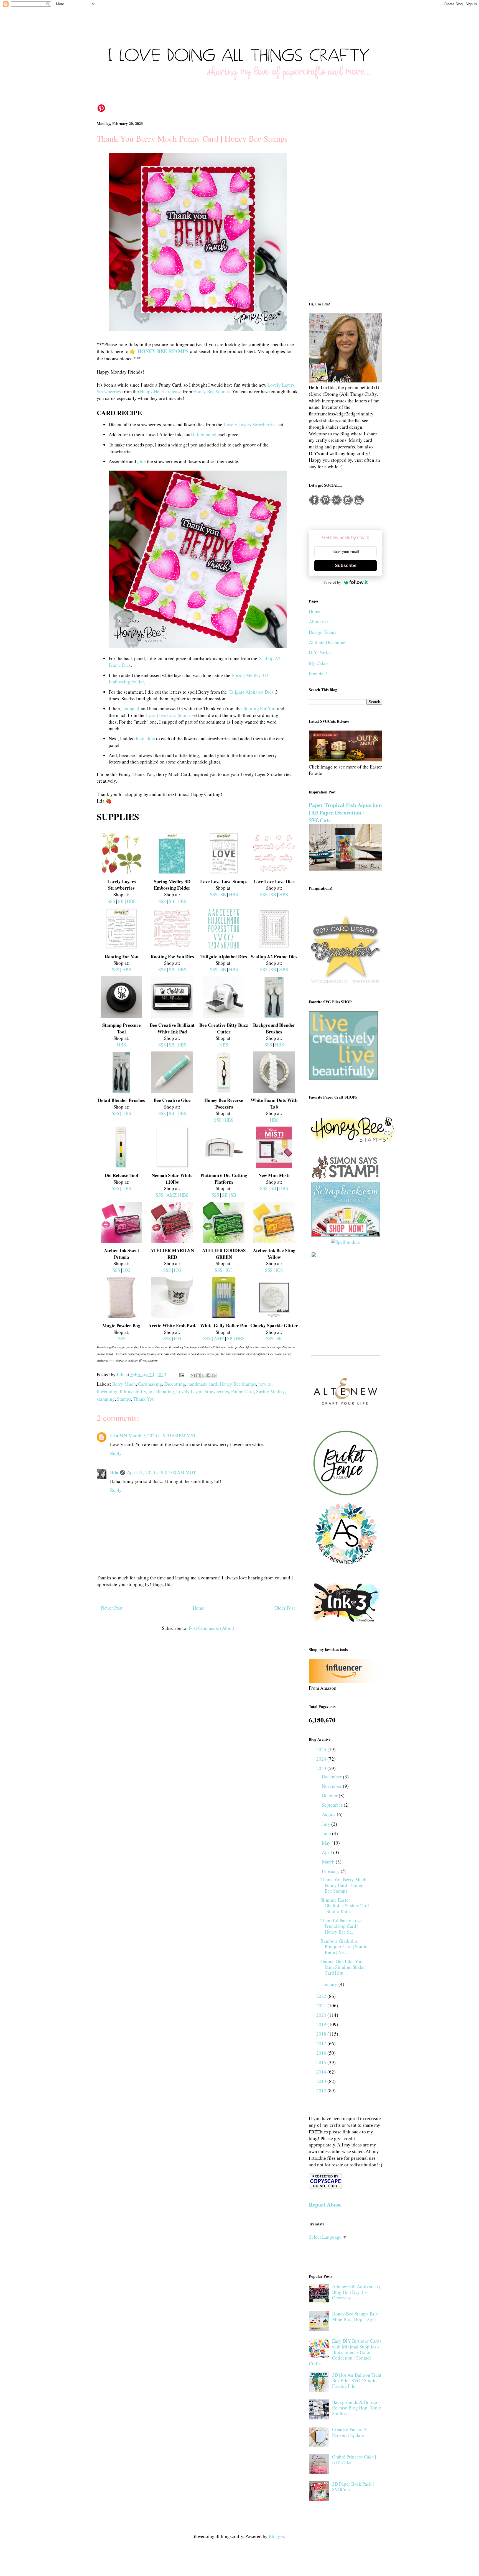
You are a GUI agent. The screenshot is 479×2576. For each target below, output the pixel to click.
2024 (322, 1759)
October (330, 1795)
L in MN (119, 1435)
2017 (322, 2043)
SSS (111, 901)
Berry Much (124, 1384)
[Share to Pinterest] (214, 1375)
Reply (116, 1453)
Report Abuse (325, 2204)
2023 (322, 1768)
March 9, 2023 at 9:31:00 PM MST (162, 1435)
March (329, 1862)
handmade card (202, 1384)
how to (265, 1384)
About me (318, 621)
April (328, 1852)
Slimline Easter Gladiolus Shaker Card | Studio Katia (345, 1906)
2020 (322, 2015)
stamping (106, 1399)
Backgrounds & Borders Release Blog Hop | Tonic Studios (357, 2408)
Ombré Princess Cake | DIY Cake (354, 2459)
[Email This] (193, 1375)
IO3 (127, 1270)
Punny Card (243, 1391)
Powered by (332, 582)
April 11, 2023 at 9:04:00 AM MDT (161, 1472)
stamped (131, 709)
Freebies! (318, 673)
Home (198, 1608)
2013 (322, 2081)
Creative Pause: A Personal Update (349, 2432)
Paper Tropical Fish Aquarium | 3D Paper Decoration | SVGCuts (345, 813)
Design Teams (323, 632)
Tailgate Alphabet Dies (251, 692)
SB (121, 901)
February (331, 1871)
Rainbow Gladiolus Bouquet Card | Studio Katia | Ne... (344, 1947)
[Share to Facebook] (208, 1375)
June (327, 1833)
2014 (322, 2072)
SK (279, 1338)
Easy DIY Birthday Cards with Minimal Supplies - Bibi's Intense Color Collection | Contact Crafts (345, 2352)
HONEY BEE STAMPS (163, 351)
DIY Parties (320, 653)
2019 (322, 2024)
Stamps (124, 1399)
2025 (322, 1749)
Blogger (276, 2536)
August (329, 1814)
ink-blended (205, 434)
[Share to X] (203, 1375)
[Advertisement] (346, 206)
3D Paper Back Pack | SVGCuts (353, 2487)
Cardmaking (150, 1384)
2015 (322, 2062)
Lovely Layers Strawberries (250, 424)
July (327, 1824)
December (332, 1777)
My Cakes (319, 663)
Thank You (144, 1399)
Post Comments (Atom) (212, 1628)
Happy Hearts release (161, 391)
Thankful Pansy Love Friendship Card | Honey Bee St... (341, 1926)
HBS (131, 901)
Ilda (114, 1472)
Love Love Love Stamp (168, 715)
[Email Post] (181, 1374)
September (333, 1805)
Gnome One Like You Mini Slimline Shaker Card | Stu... (343, 1967)
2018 (322, 2034)
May (327, 1843)
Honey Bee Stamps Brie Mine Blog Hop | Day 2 (355, 2316)
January (330, 1984)
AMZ (171, 1195)
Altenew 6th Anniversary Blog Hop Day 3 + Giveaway (356, 2292)
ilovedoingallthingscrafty (121, 1391)
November (332, 1786)
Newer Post (112, 1608)
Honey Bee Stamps (212, 391)
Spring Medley (270, 1391)
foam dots (145, 738)
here (112, 1360)
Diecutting (175, 1384)
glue (142, 461)
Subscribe (346, 566)
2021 (322, 2006)
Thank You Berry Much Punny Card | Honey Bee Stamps (343, 1885)
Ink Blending (161, 1391)
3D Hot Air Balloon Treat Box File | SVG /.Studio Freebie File (357, 2381)
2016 (322, 2053)
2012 (322, 2091)
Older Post (285, 1608)
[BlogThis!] (198, 1375)
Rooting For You (259, 709)
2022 (322, 1996)
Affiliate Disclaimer (328, 642)
